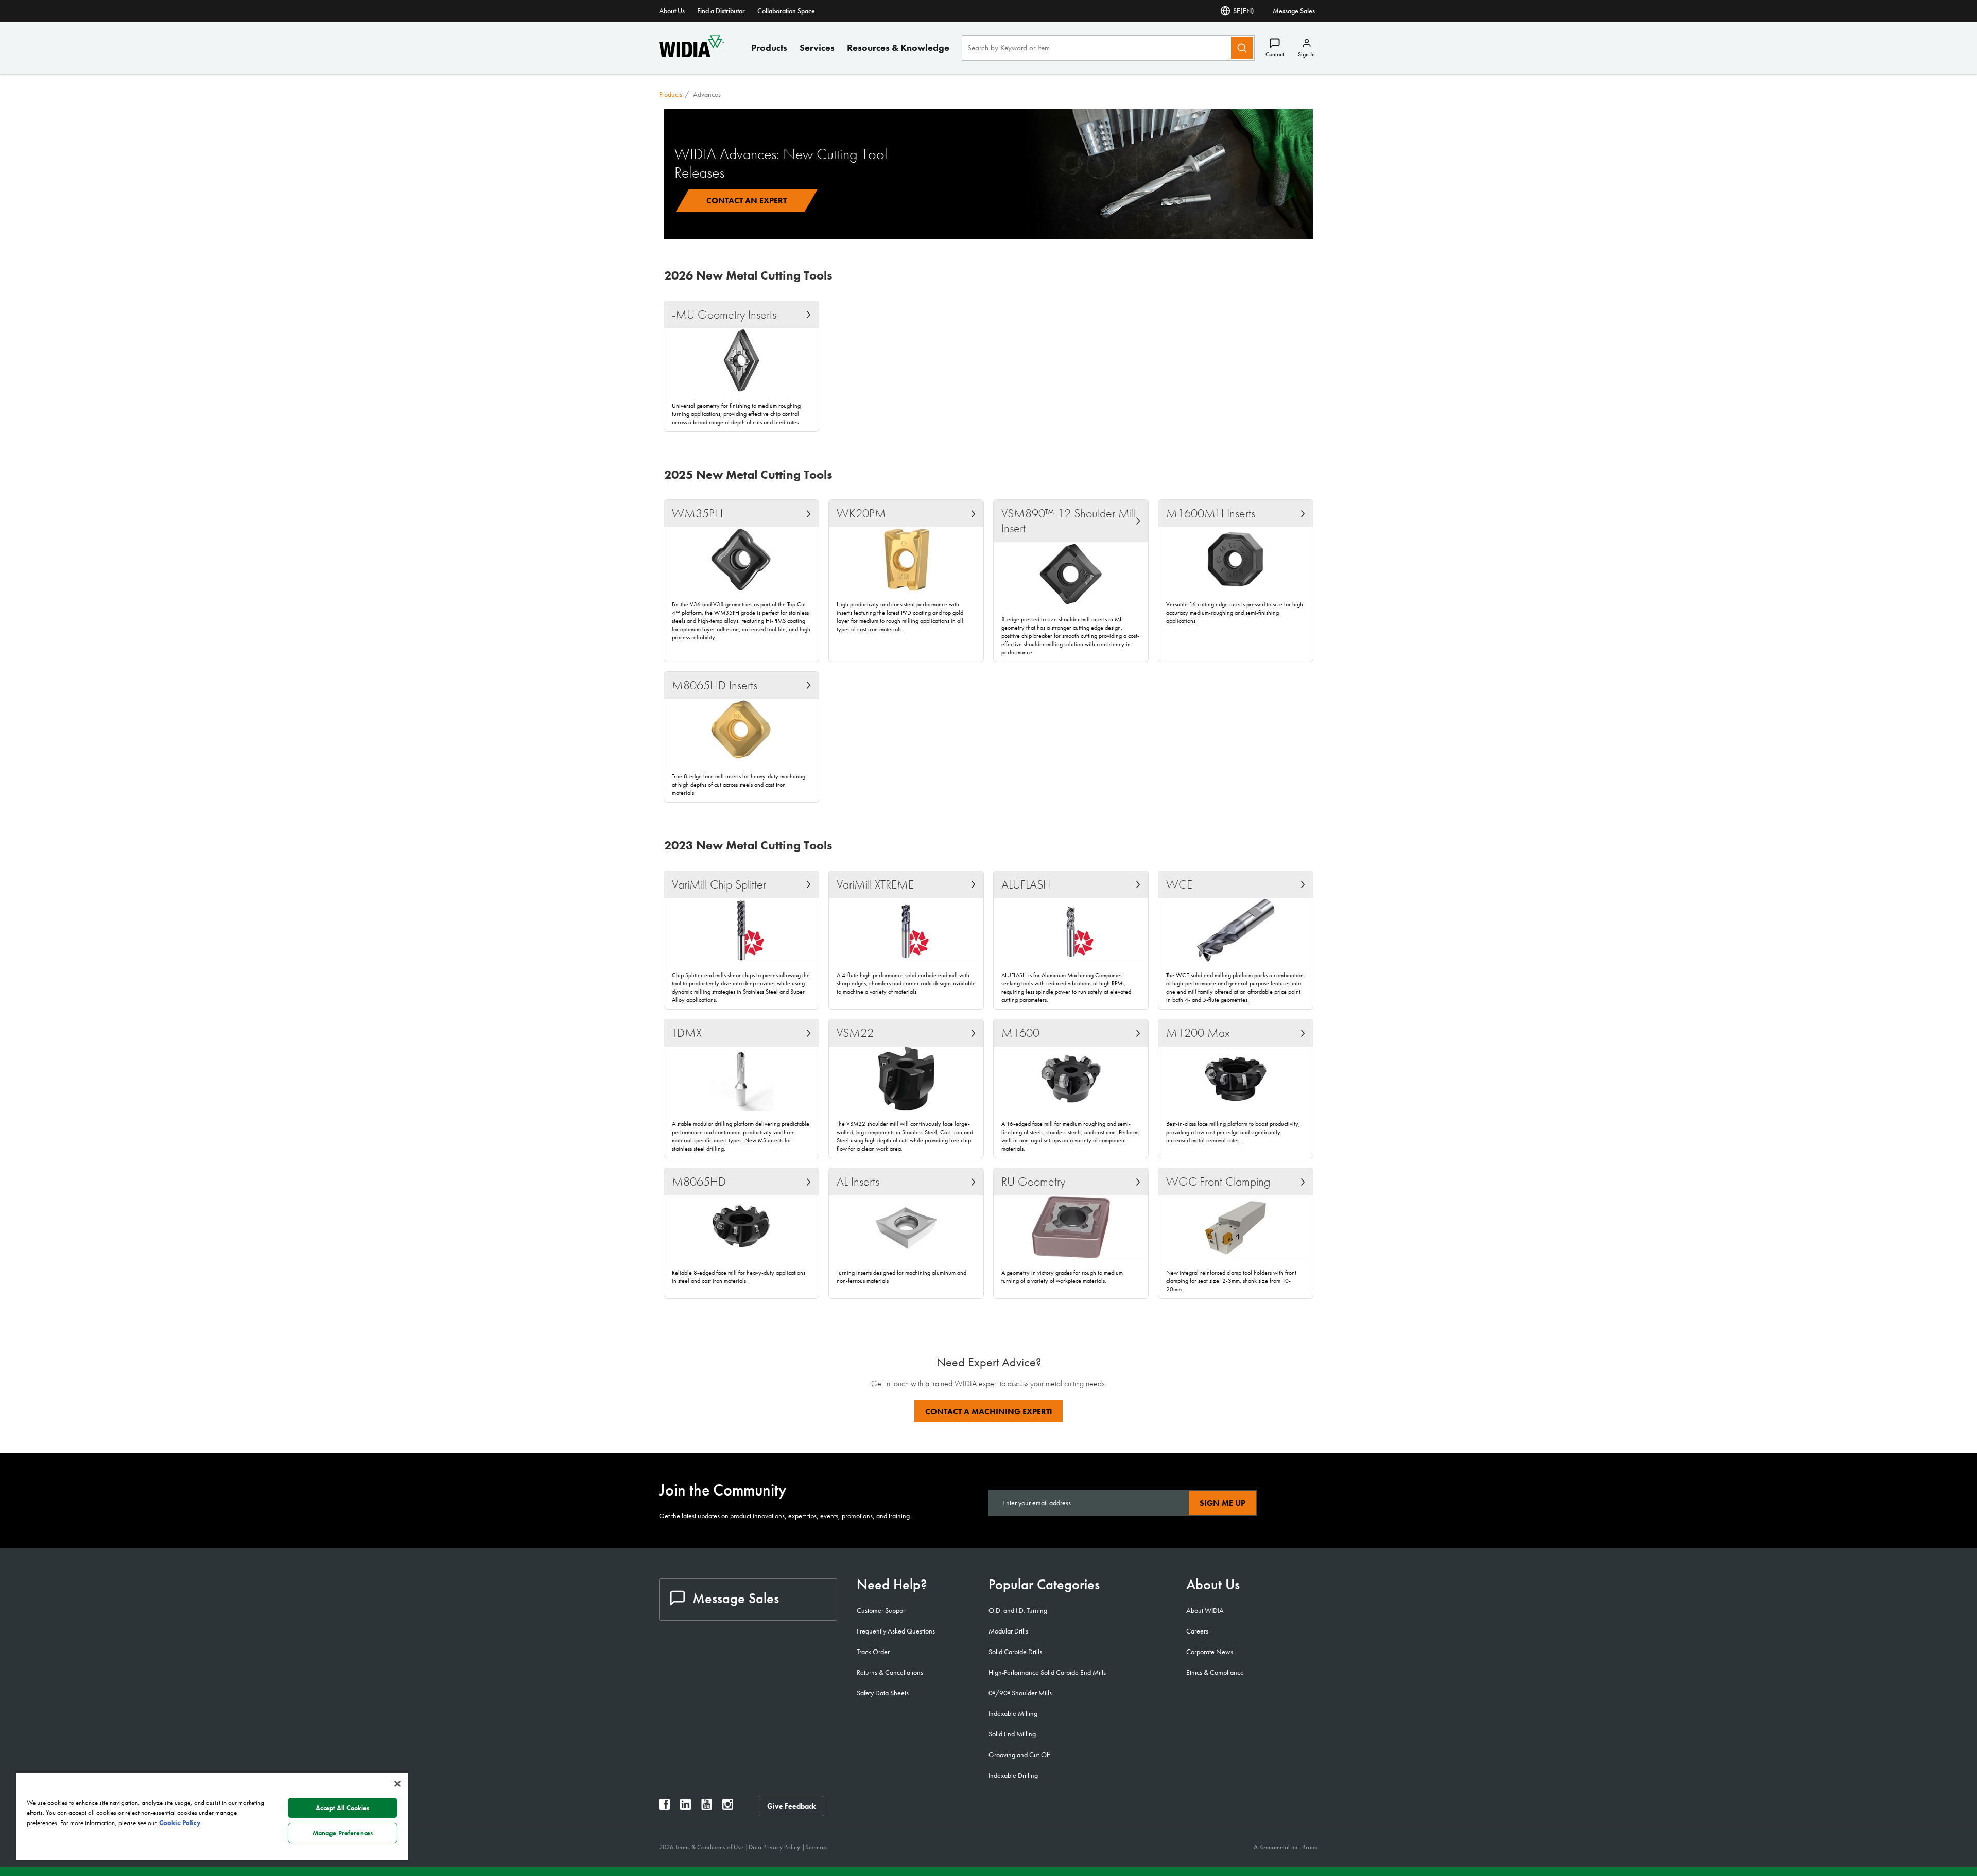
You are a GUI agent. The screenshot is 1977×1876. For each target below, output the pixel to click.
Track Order (873, 1652)
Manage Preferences (343, 1833)
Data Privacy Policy (775, 1847)
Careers (1197, 1631)
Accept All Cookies (342, 1808)
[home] (692, 54)
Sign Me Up (1222, 1503)
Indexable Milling (1013, 1713)
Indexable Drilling (1013, 1775)
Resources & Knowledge (898, 48)
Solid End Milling (1012, 1734)
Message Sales (1294, 11)
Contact (1275, 54)
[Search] (1242, 48)
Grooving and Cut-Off (1019, 1755)
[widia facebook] (664, 1807)
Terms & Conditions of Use (710, 1847)
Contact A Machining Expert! (989, 1411)
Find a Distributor (721, 11)
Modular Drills (1008, 1631)
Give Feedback (792, 1806)
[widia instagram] (728, 1807)
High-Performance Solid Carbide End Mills (1047, 1672)
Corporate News (1210, 1652)
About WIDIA (1205, 1610)
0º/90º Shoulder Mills (1020, 1693)
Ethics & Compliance (1215, 1672)
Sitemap (816, 1847)
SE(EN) (1244, 11)
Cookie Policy (180, 1823)
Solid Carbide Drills (1015, 1652)
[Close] (397, 1784)
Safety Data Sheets (883, 1693)
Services (817, 48)
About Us (672, 11)
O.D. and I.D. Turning (1018, 1610)
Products (769, 48)
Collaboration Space (786, 11)
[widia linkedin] (686, 1807)
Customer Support (882, 1610)
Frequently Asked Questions (896, 1631)
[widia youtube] (707, 1807)
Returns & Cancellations (890, 1672)
